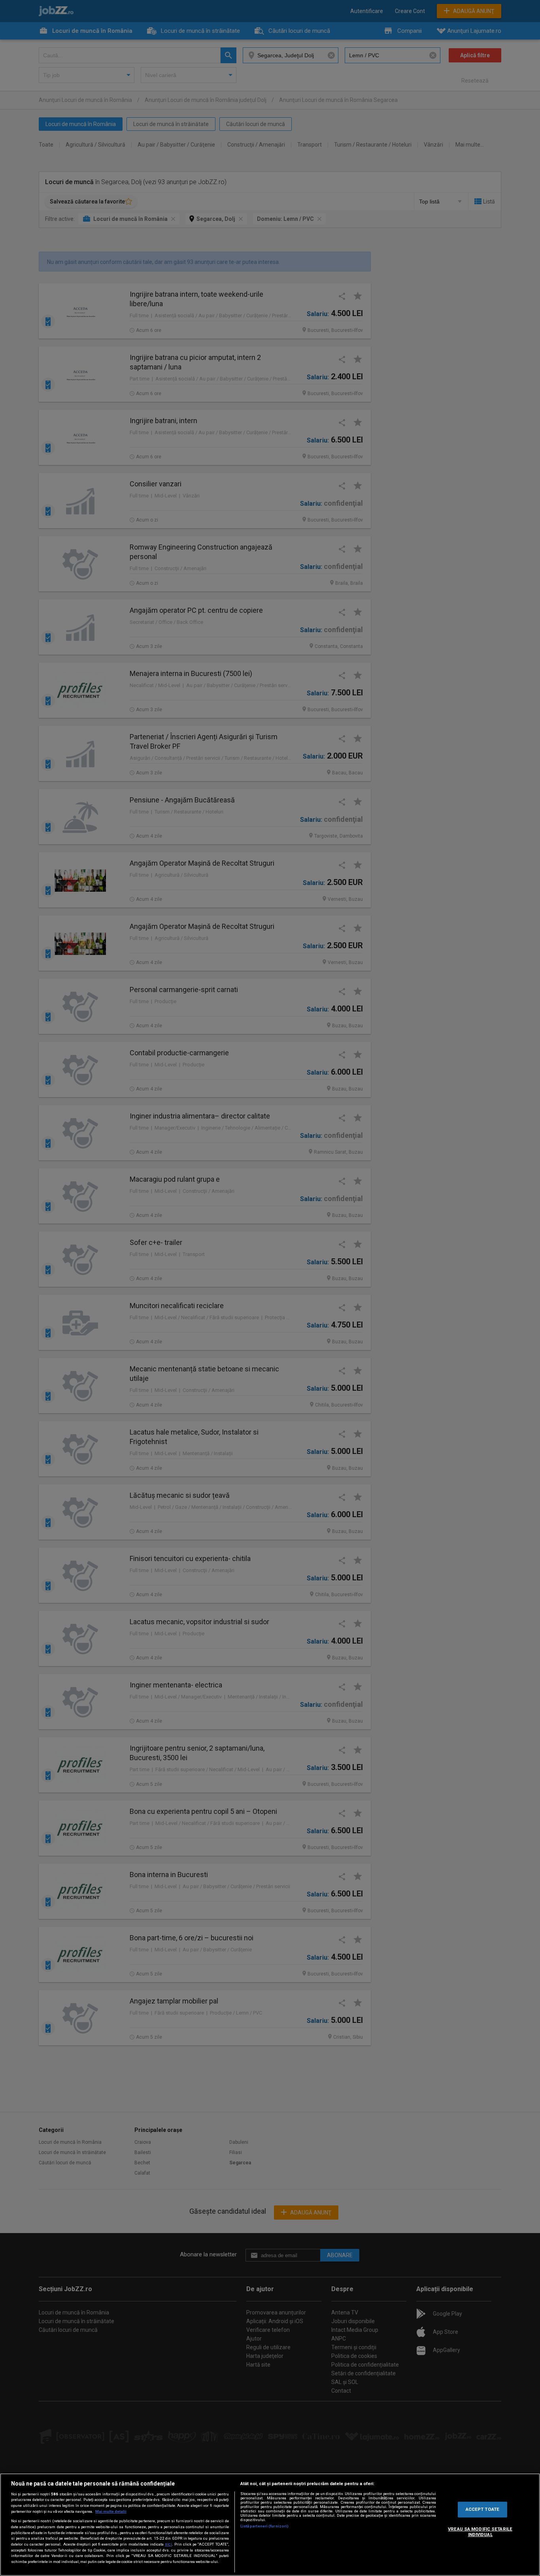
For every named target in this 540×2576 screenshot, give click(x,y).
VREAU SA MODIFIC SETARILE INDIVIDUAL (480, 2532)
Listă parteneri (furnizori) (265, 2526)
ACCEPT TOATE (482, 2509)
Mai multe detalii (111, 2511)
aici (168, 2544)
